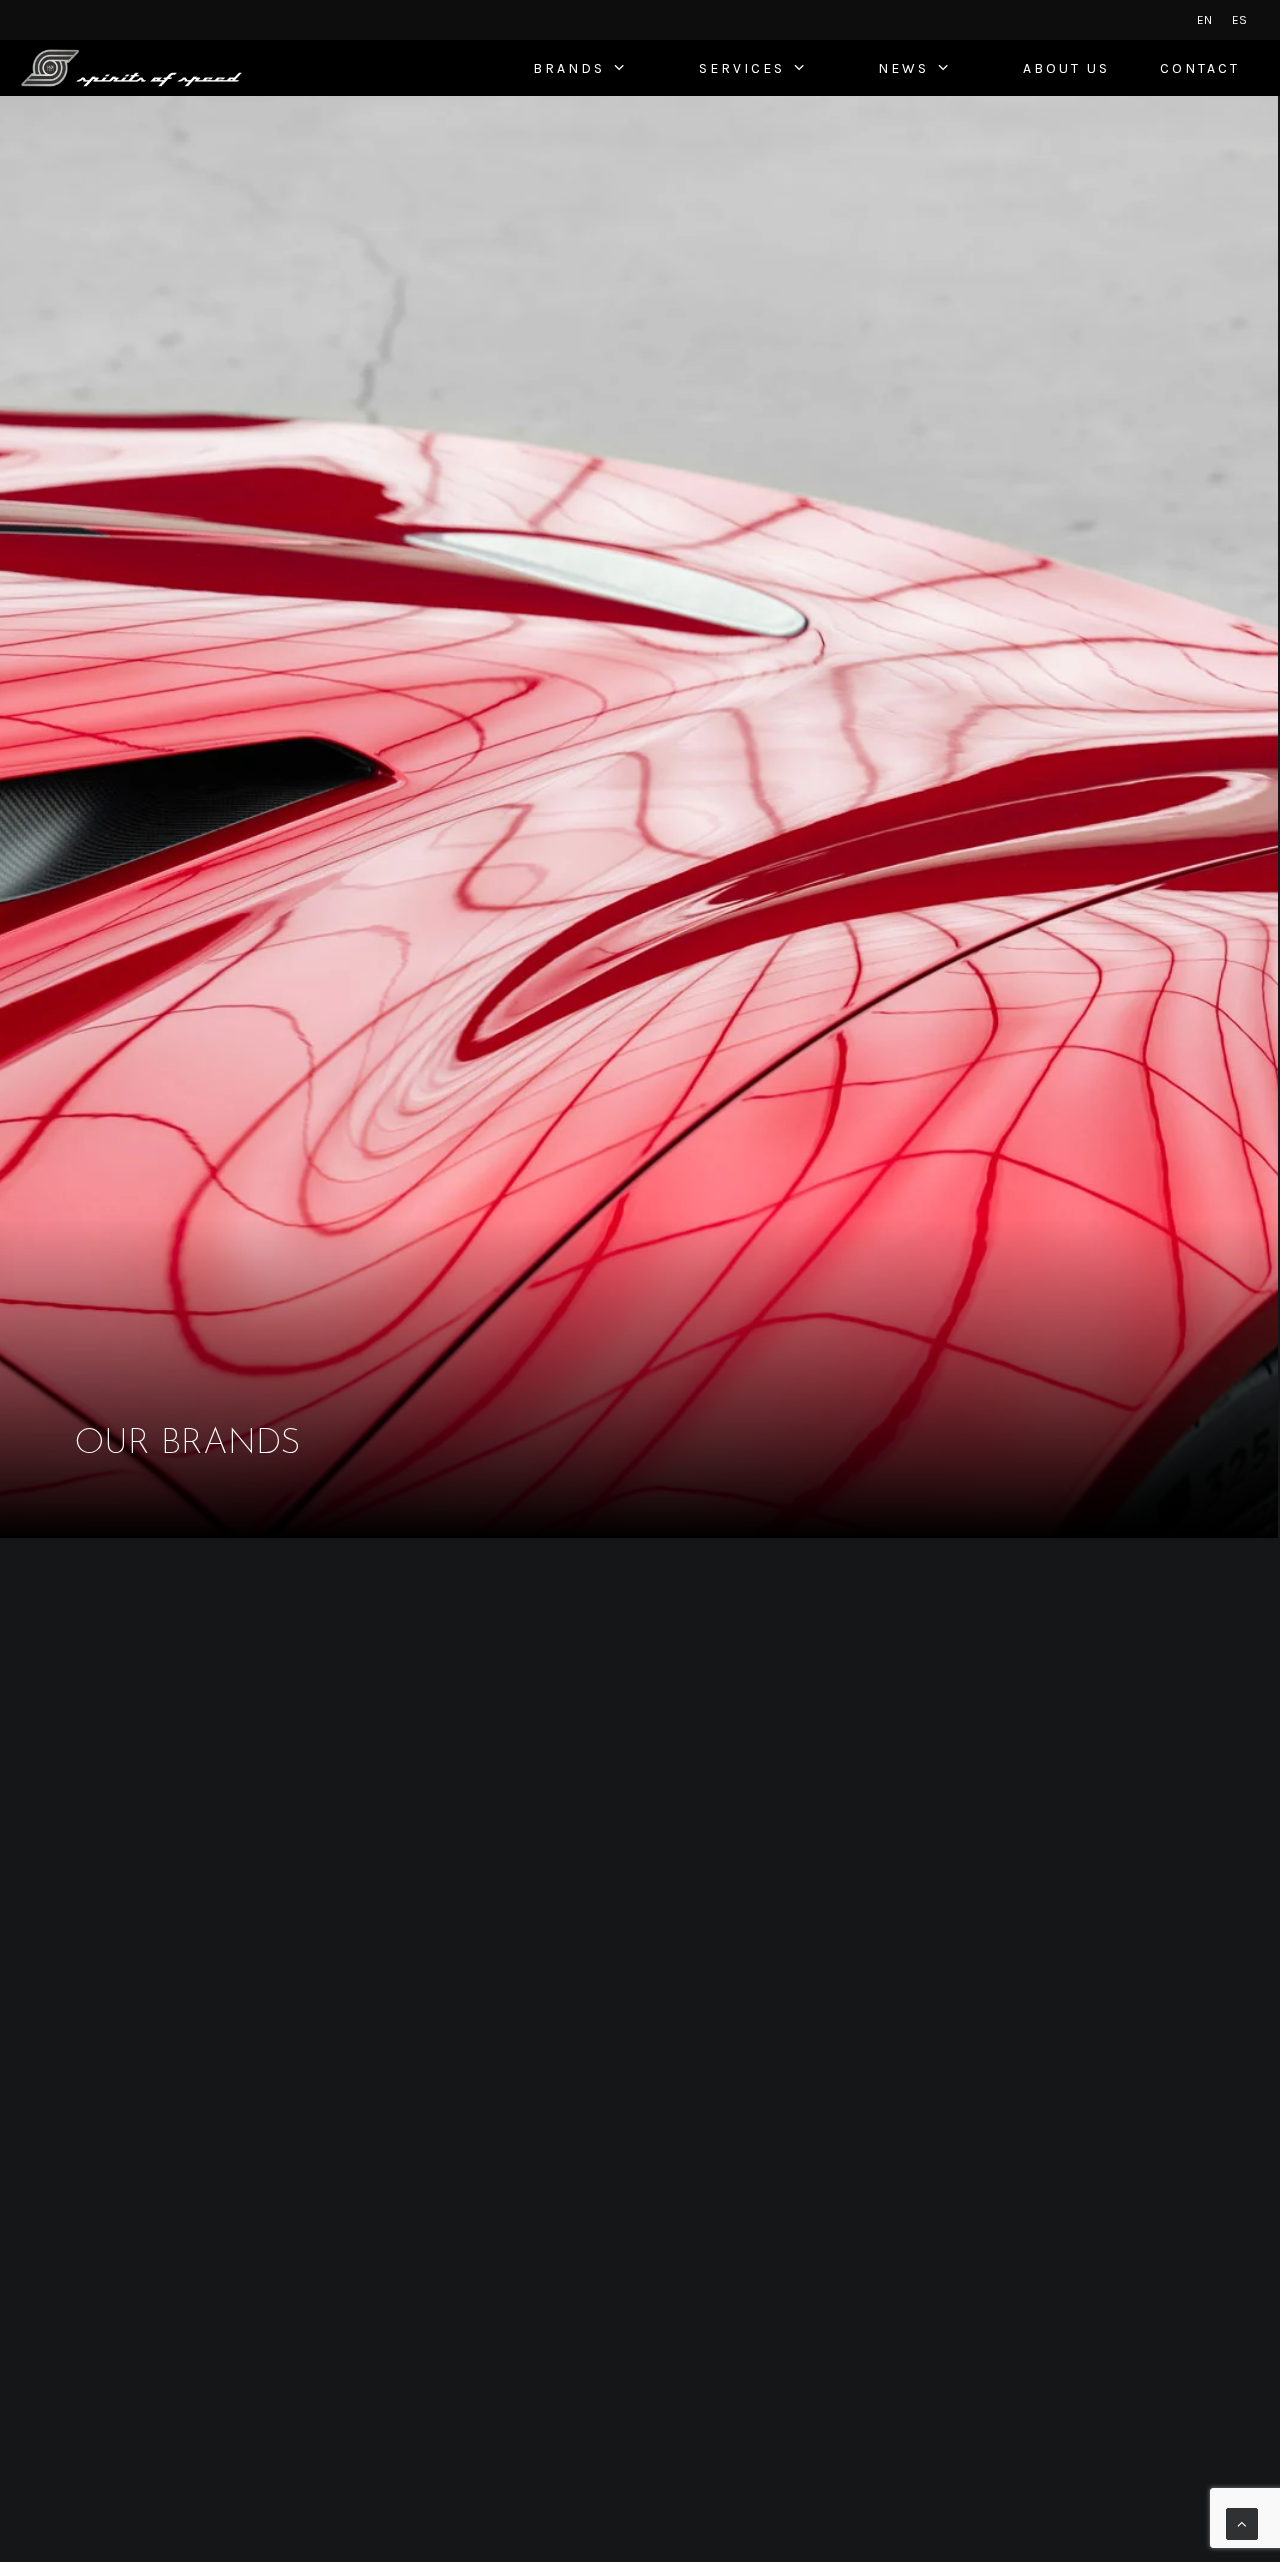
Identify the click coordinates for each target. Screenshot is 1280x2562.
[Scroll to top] (1242, 2522)
